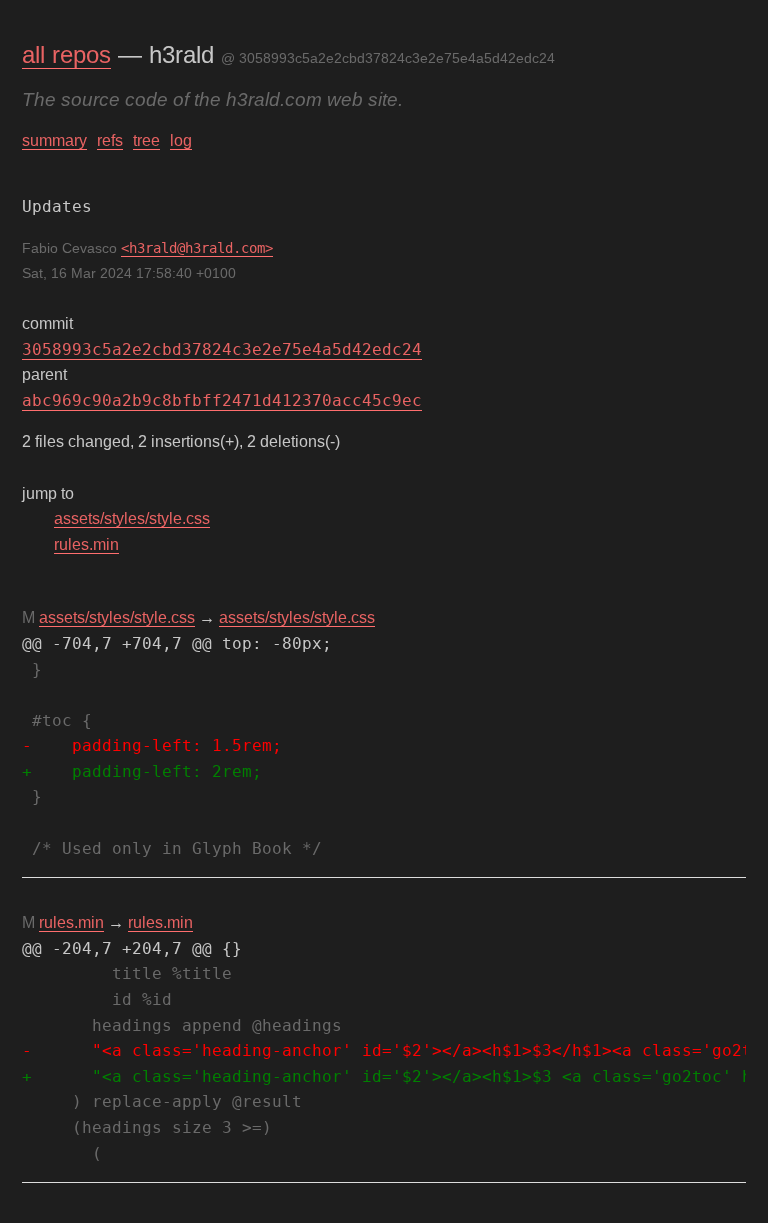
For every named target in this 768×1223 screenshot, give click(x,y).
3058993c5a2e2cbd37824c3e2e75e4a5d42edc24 (222, 349)
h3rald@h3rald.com (197, 248)
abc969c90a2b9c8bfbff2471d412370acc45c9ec (222, 400)
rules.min (86, 544)
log (181, 140)
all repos (66, 54)
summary (54, 140)
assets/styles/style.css (132, 518)
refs (110, 140)
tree (146, 140)
